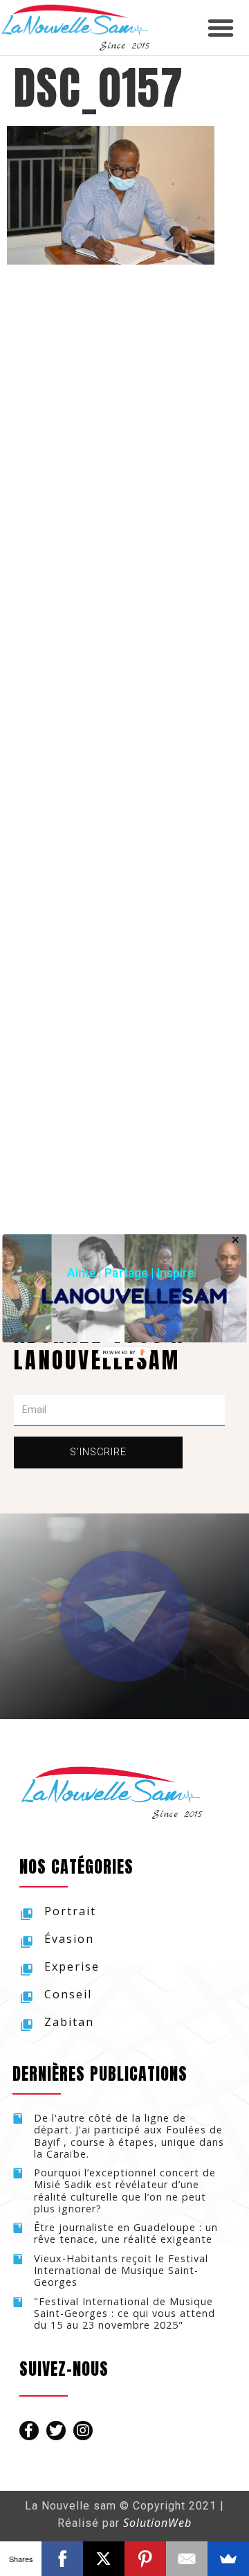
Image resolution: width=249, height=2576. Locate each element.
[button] (131, 1273)
